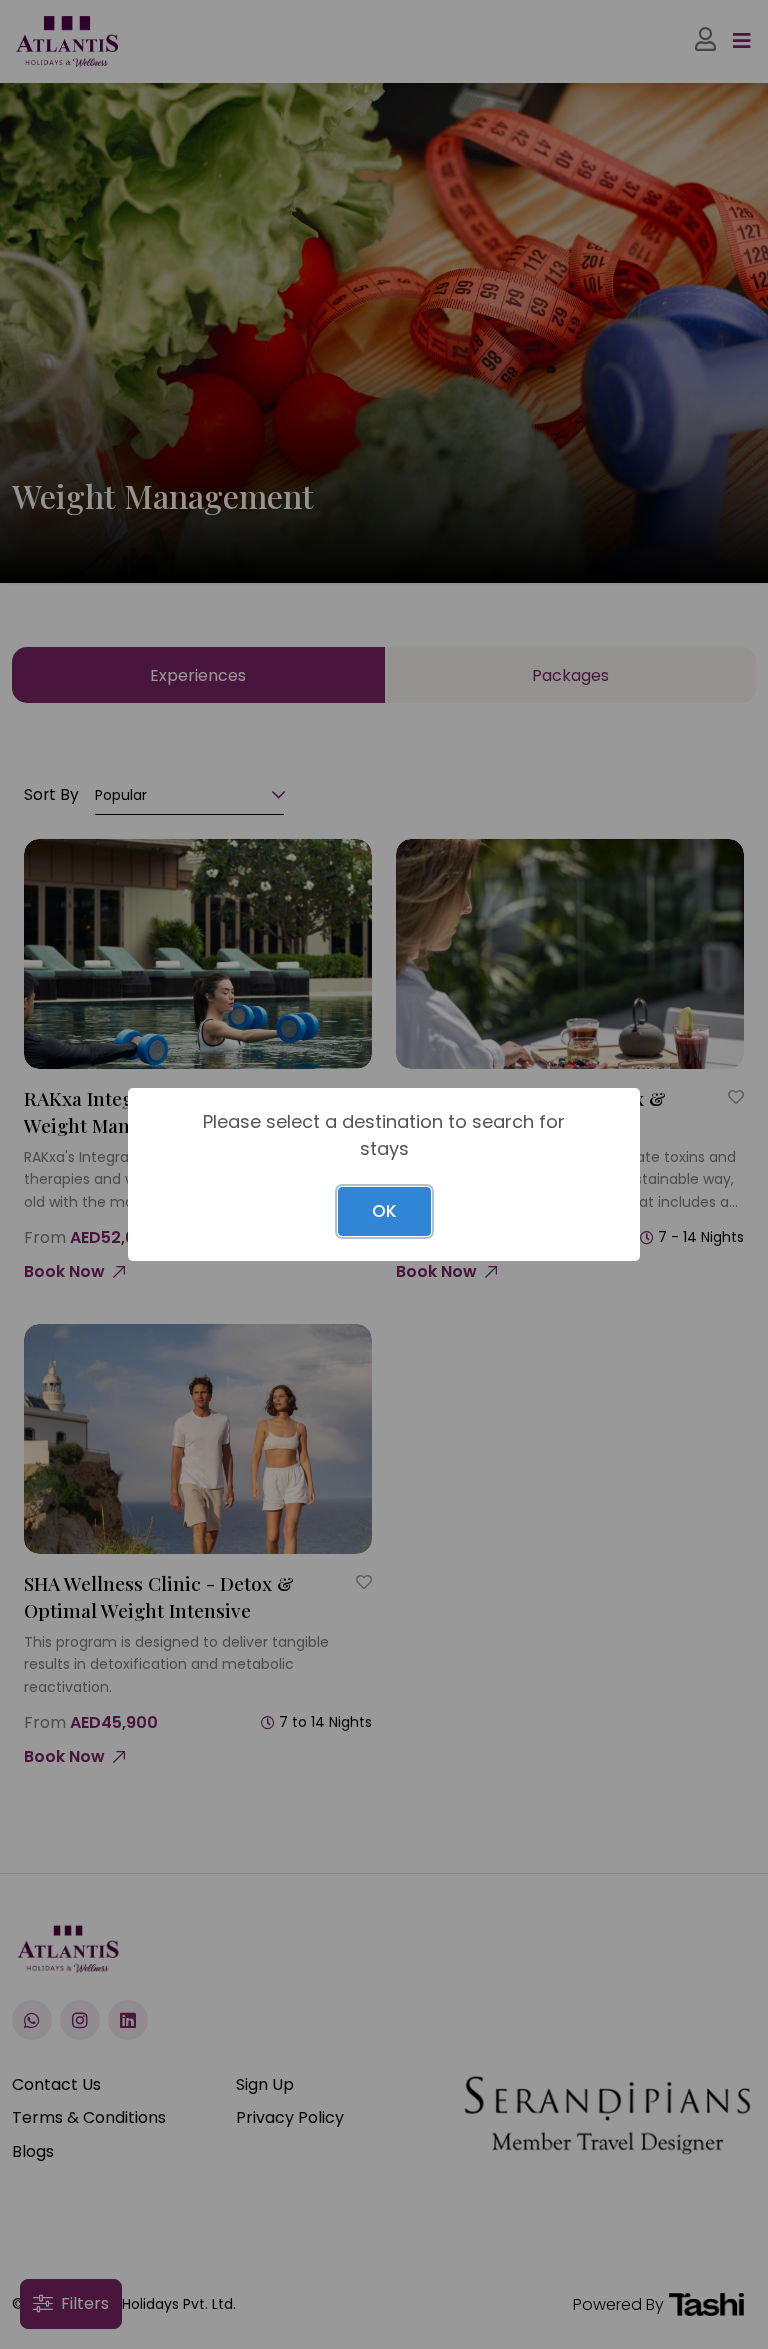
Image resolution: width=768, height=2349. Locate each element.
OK (384, 1211)
